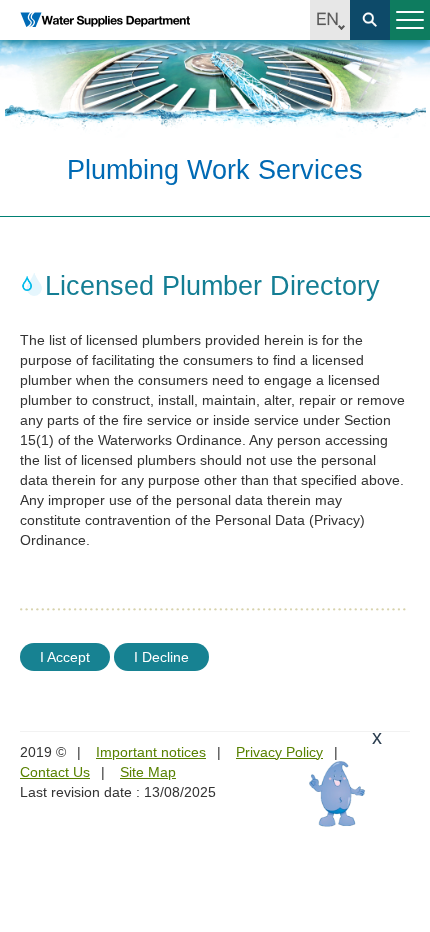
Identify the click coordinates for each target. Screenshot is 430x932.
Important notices (151, 752)
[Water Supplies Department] (105, 20)
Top (403, 905)
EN (330, 20)
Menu (410, 20)
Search (370, 20)
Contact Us (55, 772)
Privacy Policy (279, 752)
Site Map (148, 772)
